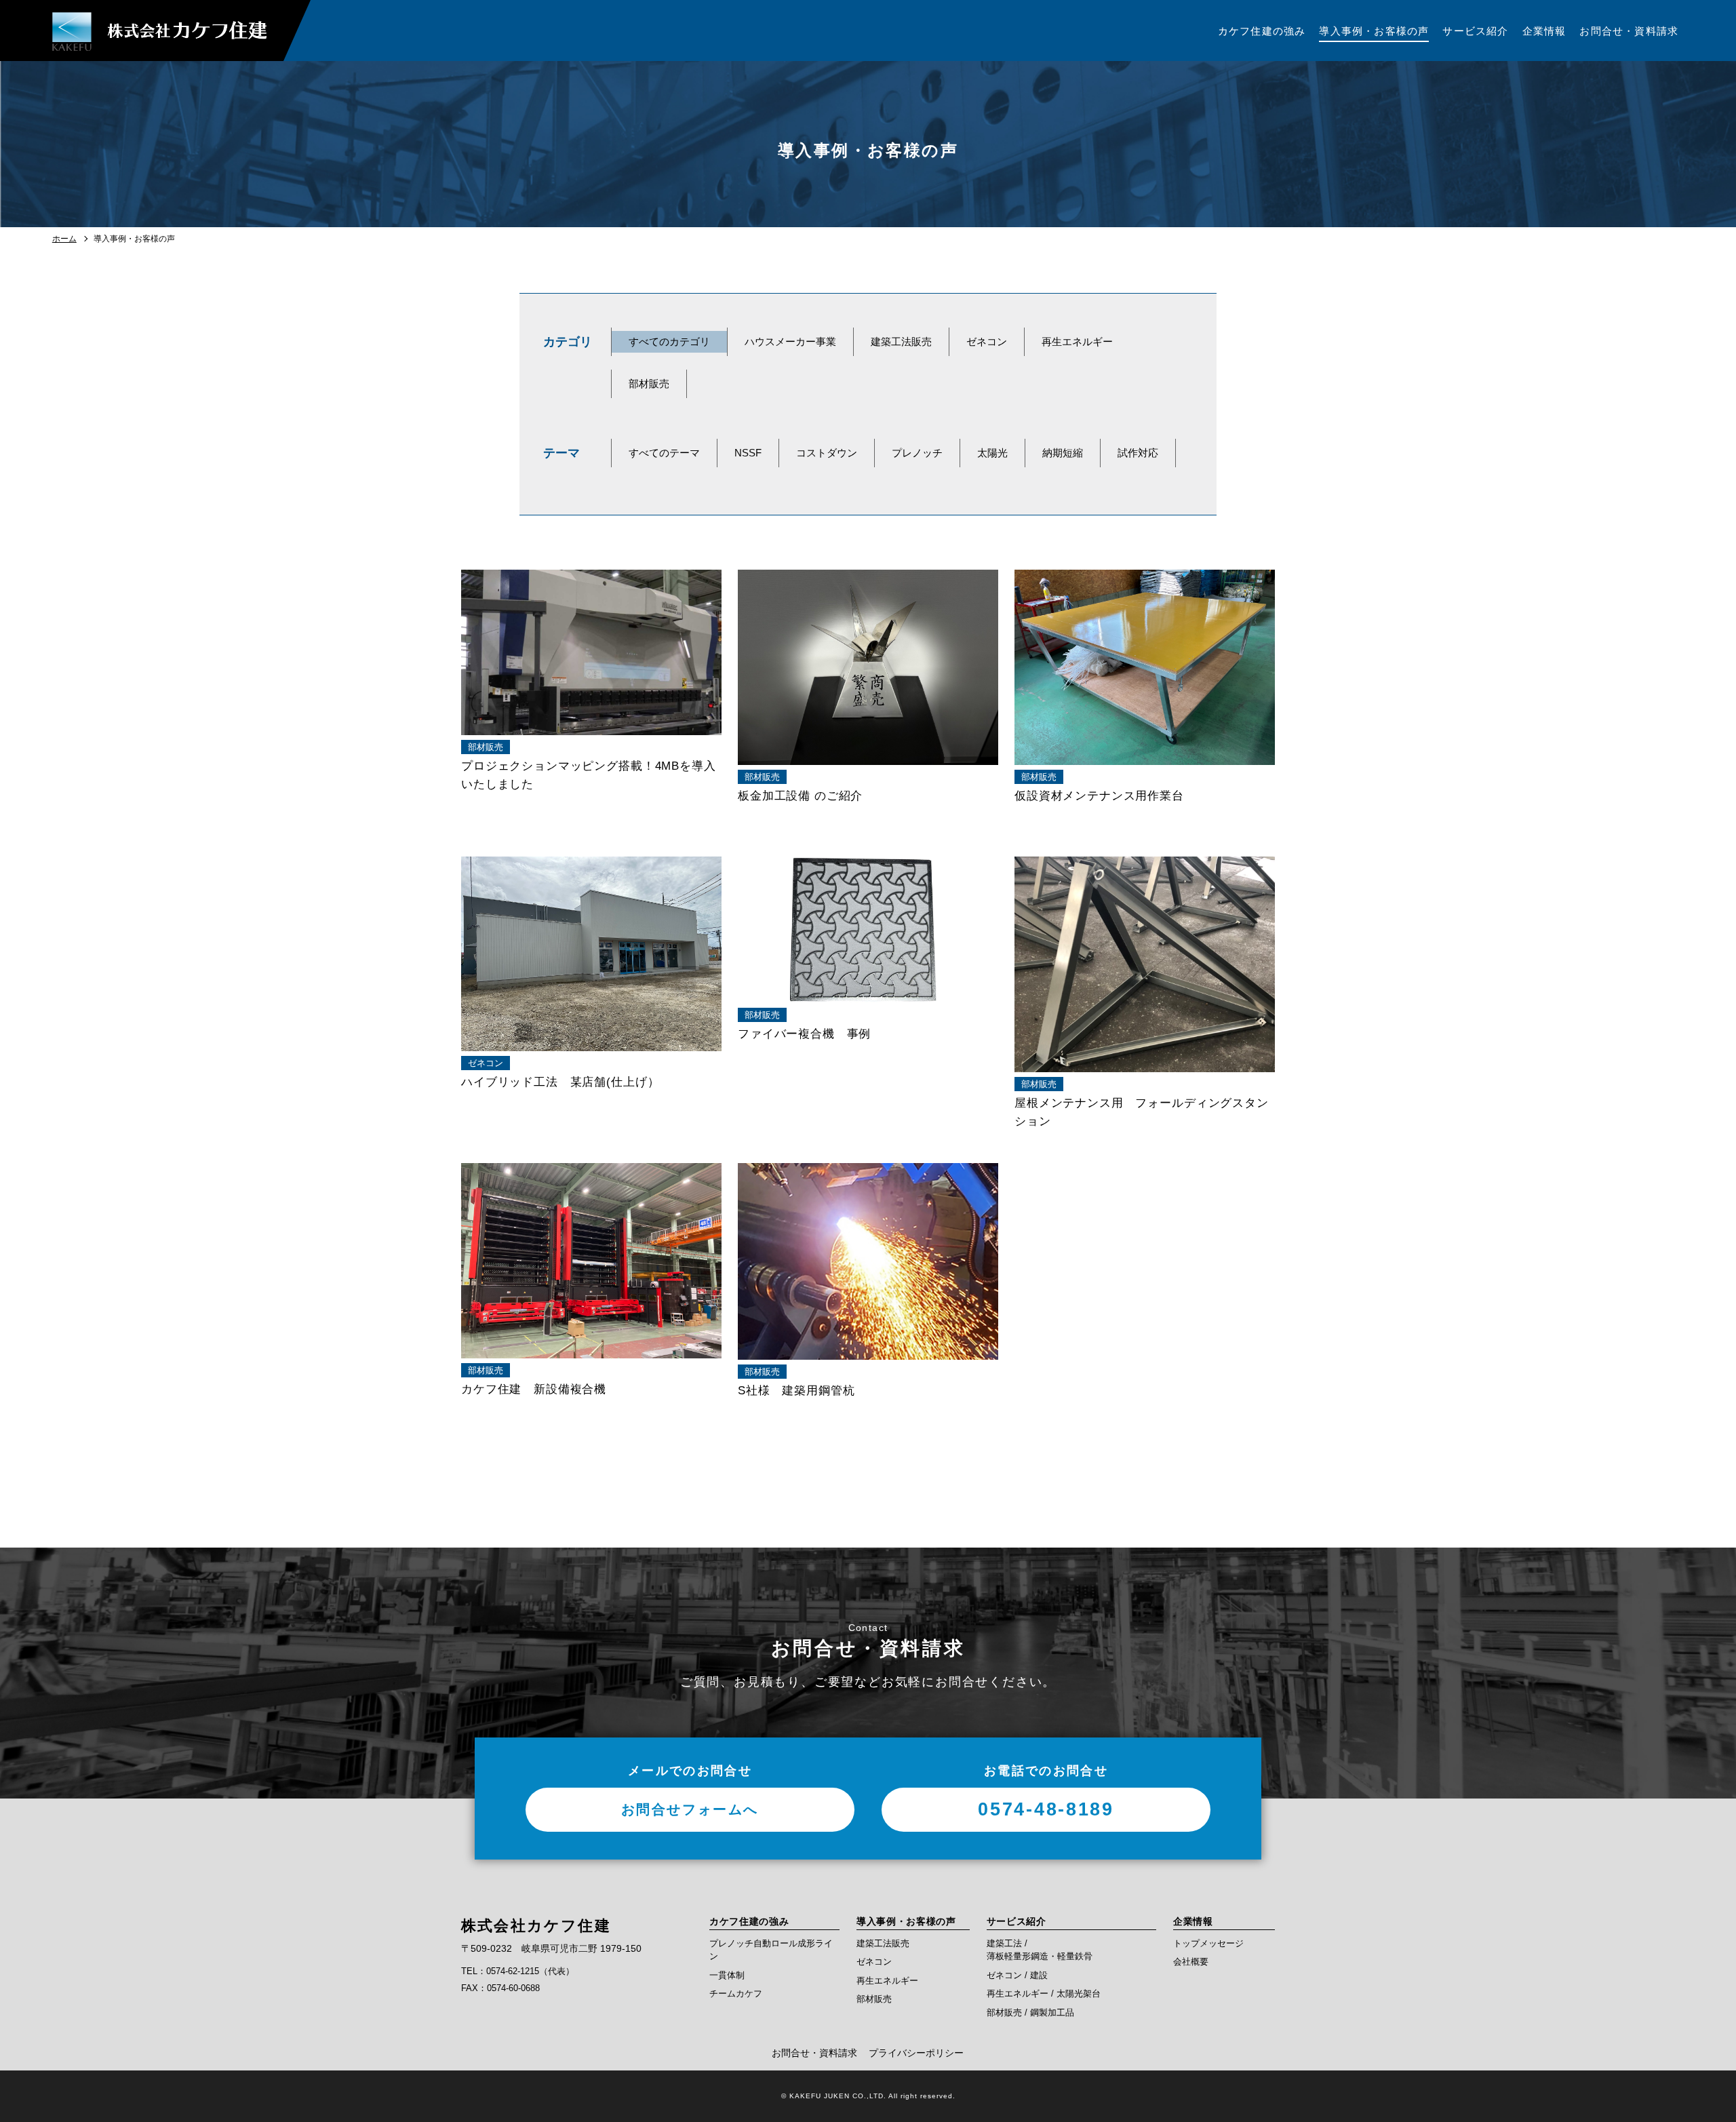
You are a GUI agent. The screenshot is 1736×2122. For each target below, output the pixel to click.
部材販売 (649, 384)
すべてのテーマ (664, 453)
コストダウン (827, 453)
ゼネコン (987, 341)
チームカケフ (736, 1993)
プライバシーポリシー (916, 2053)
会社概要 (1191, 1962)
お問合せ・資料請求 (814, 2053)
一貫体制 (727, 1975)
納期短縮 (1063, 453)
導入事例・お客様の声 (906, 1921)
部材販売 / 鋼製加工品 (1030, 2012)
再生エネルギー (1077, 341)
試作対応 (1138, 453)
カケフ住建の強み (749, 1921)
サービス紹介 (1017, 1921)
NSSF (748, 453)
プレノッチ (917, 453)
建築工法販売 (901, 341)
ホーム (64, 239)
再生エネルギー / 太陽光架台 (1044, 1993)
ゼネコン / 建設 (1017, 1975)
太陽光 (992, 453)
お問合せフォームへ (690, 1809)
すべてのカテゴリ (669, 341)
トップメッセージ (1208, 1943)
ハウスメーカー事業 (790, 341)
